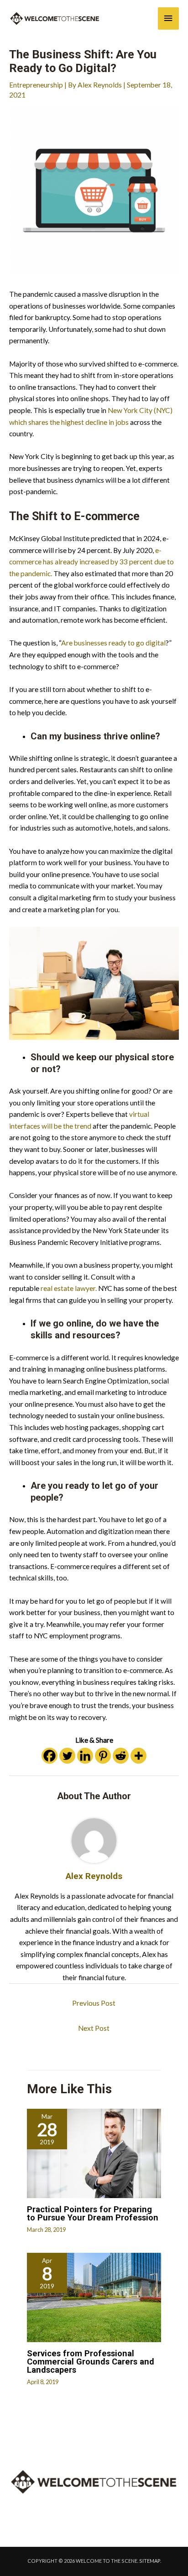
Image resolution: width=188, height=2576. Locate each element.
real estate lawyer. (69, 1288)
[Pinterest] (103, 1756)
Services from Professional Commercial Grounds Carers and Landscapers (91, 2362)
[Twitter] (67, 1756)
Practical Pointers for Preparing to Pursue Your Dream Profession (93, 2213)
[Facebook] (50, 1756)
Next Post (94, 2028)
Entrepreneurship (36, 85)
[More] (138, 1756)
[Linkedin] (85, 1756)
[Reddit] (121, 1756)
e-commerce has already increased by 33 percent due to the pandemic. (91, 562)
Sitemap (150, 2561)
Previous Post (94, 2003)
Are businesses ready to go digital (113, 643)
